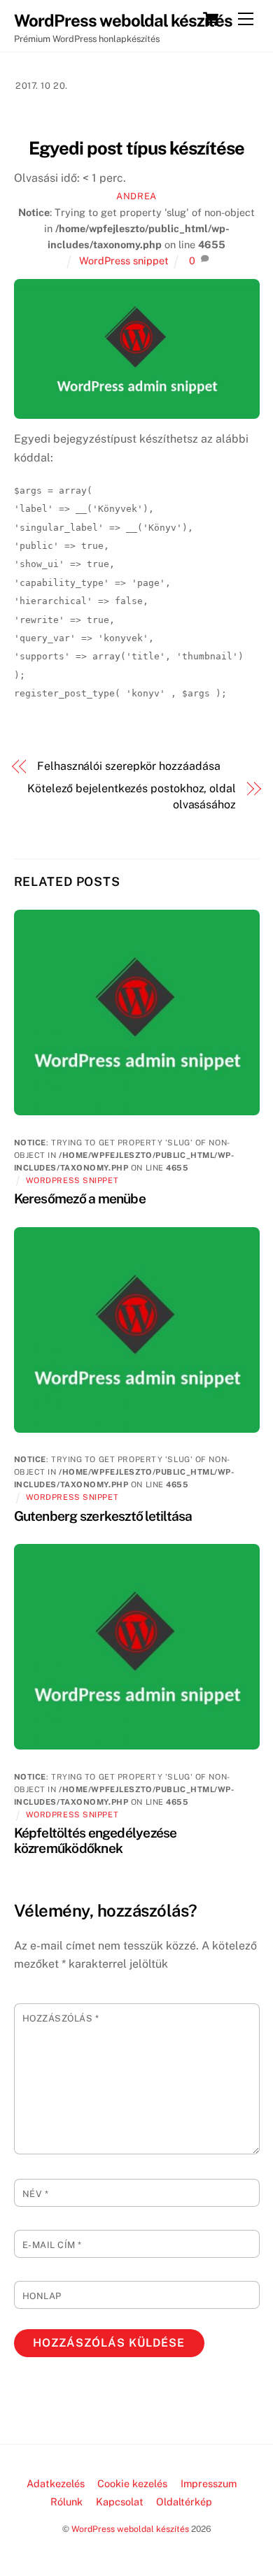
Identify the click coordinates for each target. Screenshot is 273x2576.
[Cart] (211, 19)
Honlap (42, 2296)
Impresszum (209, 2483)
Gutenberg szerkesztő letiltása (103, 1516)
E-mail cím (52, 2245)
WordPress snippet (124, 260)
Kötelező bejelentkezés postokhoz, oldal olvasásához (132, 796)
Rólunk (66, 2502)
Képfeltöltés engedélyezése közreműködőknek (96, 1840)
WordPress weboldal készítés (130, 2529)
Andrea (136, 196)
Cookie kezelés (132, 2483)
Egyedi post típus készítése (136, 148)
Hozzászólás (61, 2018)
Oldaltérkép (184, 2502)
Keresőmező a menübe (80, 1198)
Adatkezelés (56, 2483)
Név (36, 2194)
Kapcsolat (120, 2502)
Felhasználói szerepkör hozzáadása (128, 766)
